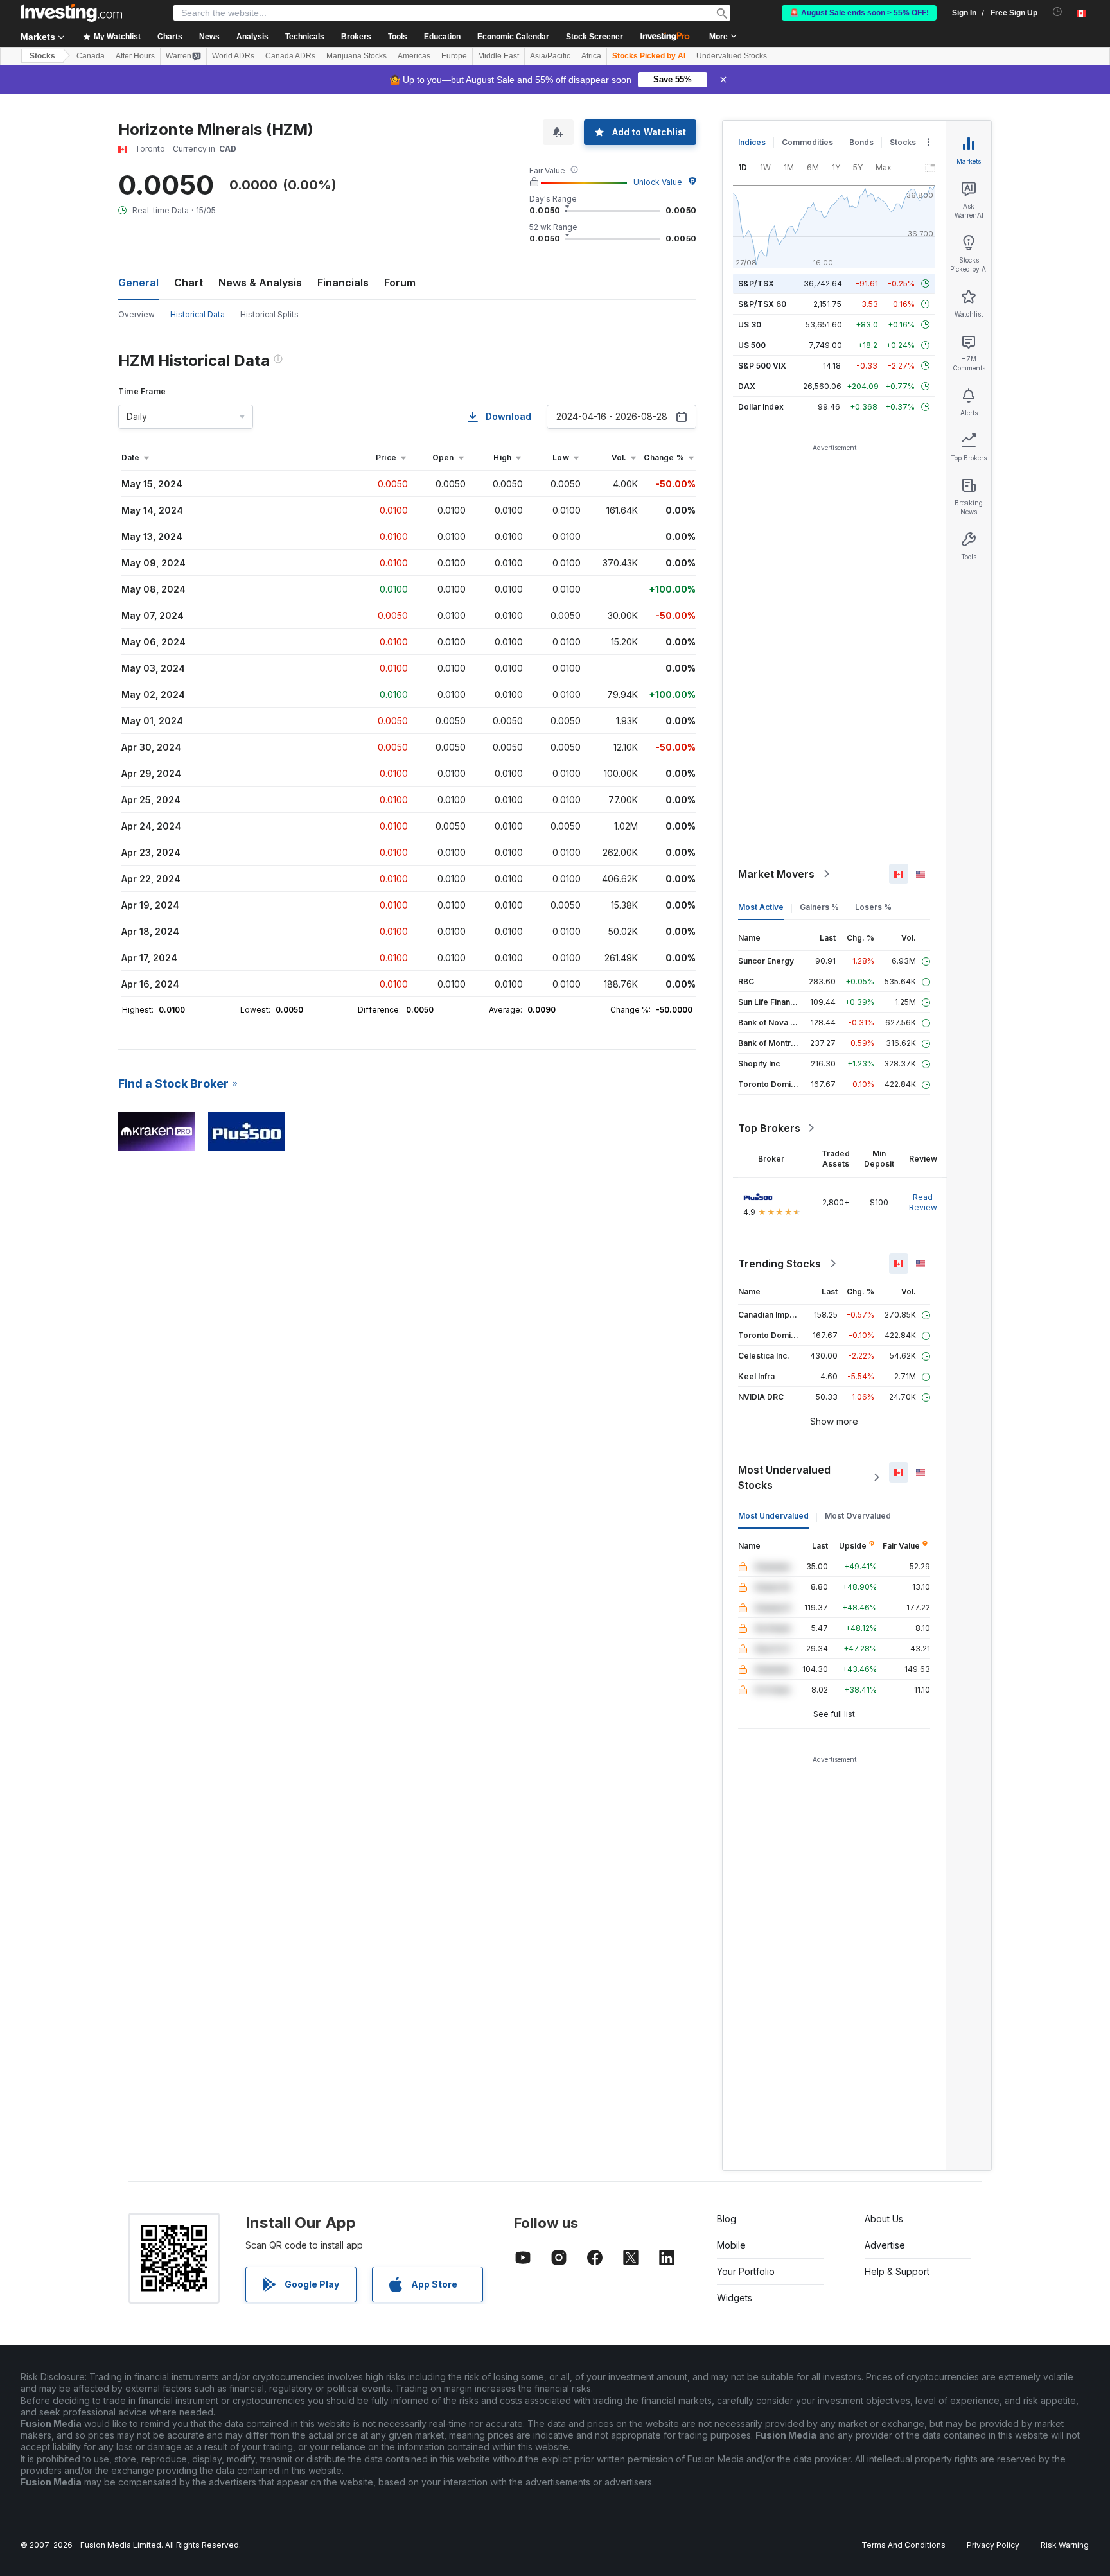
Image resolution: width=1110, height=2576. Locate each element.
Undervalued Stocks (732, 56)
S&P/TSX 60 (762, 304)
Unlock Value (658, 182)
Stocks (42, 56)
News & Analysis (260, 283)
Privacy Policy (993, 2545)
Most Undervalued (773, 1516)
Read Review (923, 1202)
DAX (747, 386)
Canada (91, 56)
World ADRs (233, 56)
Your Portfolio (746, 2271)
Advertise (885, 2245)
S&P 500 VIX (762, 366)
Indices (752, 142)
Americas (414, 56)
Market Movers (776, 874)
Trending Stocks (780, 1264)
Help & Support (897, 2271)
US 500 (752, 345)
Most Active (761, 907)
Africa (591, 56)
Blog (727, 2219)
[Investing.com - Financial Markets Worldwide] (71, 13)
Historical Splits (269, 314)
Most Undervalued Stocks (784, 1477)
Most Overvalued (858, 1516)
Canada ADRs (290, 56)
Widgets (735, 2298)
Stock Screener (595, 37)
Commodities (807, 142)
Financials (343, 283)
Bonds (861, 142)
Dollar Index (761, 407)
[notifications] (1058, 12)
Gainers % (819, 907)
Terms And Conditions (903, 2545)
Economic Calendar (513, 37)
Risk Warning (1065, 2545)
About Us (884, 2219)
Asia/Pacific (550, 56)
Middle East (498, 56)
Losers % (873, 907)
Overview (137, 314)
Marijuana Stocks (357, 56)
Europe (454, 56)
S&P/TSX (756, 283)
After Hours (135, 56)
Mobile (731, 2245)
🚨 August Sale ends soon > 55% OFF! (859, 13)
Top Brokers (769, 1128)
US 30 (750, 325)
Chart (189, 283)
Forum (400, 283)
